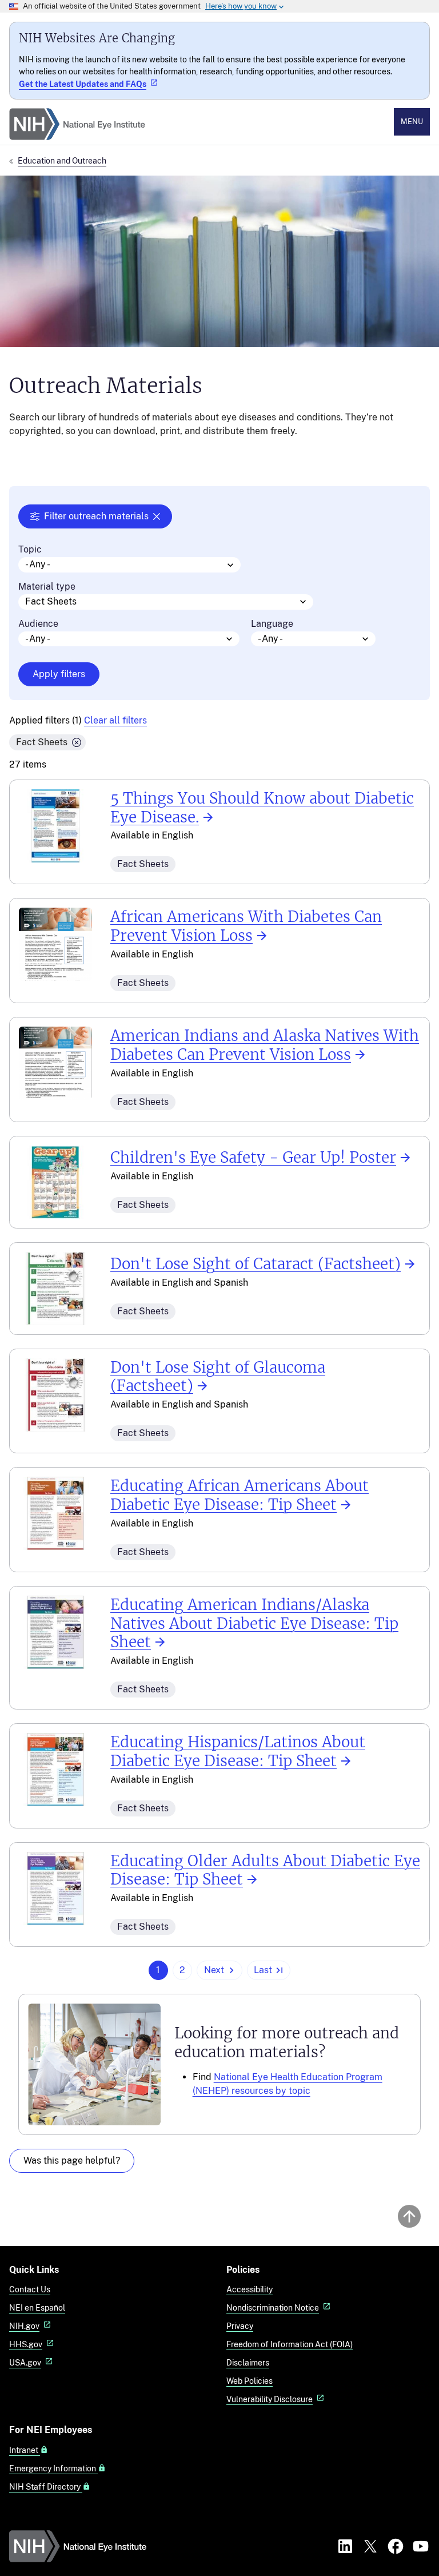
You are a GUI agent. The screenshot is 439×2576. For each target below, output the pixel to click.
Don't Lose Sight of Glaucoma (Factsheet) (218, 1377)
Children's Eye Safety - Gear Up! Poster (253, 1158)
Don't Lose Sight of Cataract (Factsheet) (256, 1264)
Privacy (240, 2326)
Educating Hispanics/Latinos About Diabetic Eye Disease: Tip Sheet (238, 1752)
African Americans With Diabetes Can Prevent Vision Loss (246, 926)
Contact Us (30, 2289)
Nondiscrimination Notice (273, 2307)
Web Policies (250, 2381)
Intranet (25, 2450)
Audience (38, 624)
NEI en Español (37, 2307)
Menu (412, 122)
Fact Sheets (42, 742)
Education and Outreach (62, 160)
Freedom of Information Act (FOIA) (290, 2344)
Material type (47, 587)
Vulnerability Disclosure (270, 2399)
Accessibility (250, 2289)
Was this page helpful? (72, 2160)
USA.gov (25, 2362)
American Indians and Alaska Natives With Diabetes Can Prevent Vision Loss (265, 1045)
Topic (30, 550)
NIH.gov (24, 2326)
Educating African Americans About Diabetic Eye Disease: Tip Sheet (240, 1495)
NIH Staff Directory (46, 2487)
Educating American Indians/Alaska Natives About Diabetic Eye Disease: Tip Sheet (254, 1624)
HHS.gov (26, 2344)
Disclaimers (248, 2362)
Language (272, 624)
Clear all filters (115, 720)
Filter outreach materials (96, 516)
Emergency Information (53, 2468)
